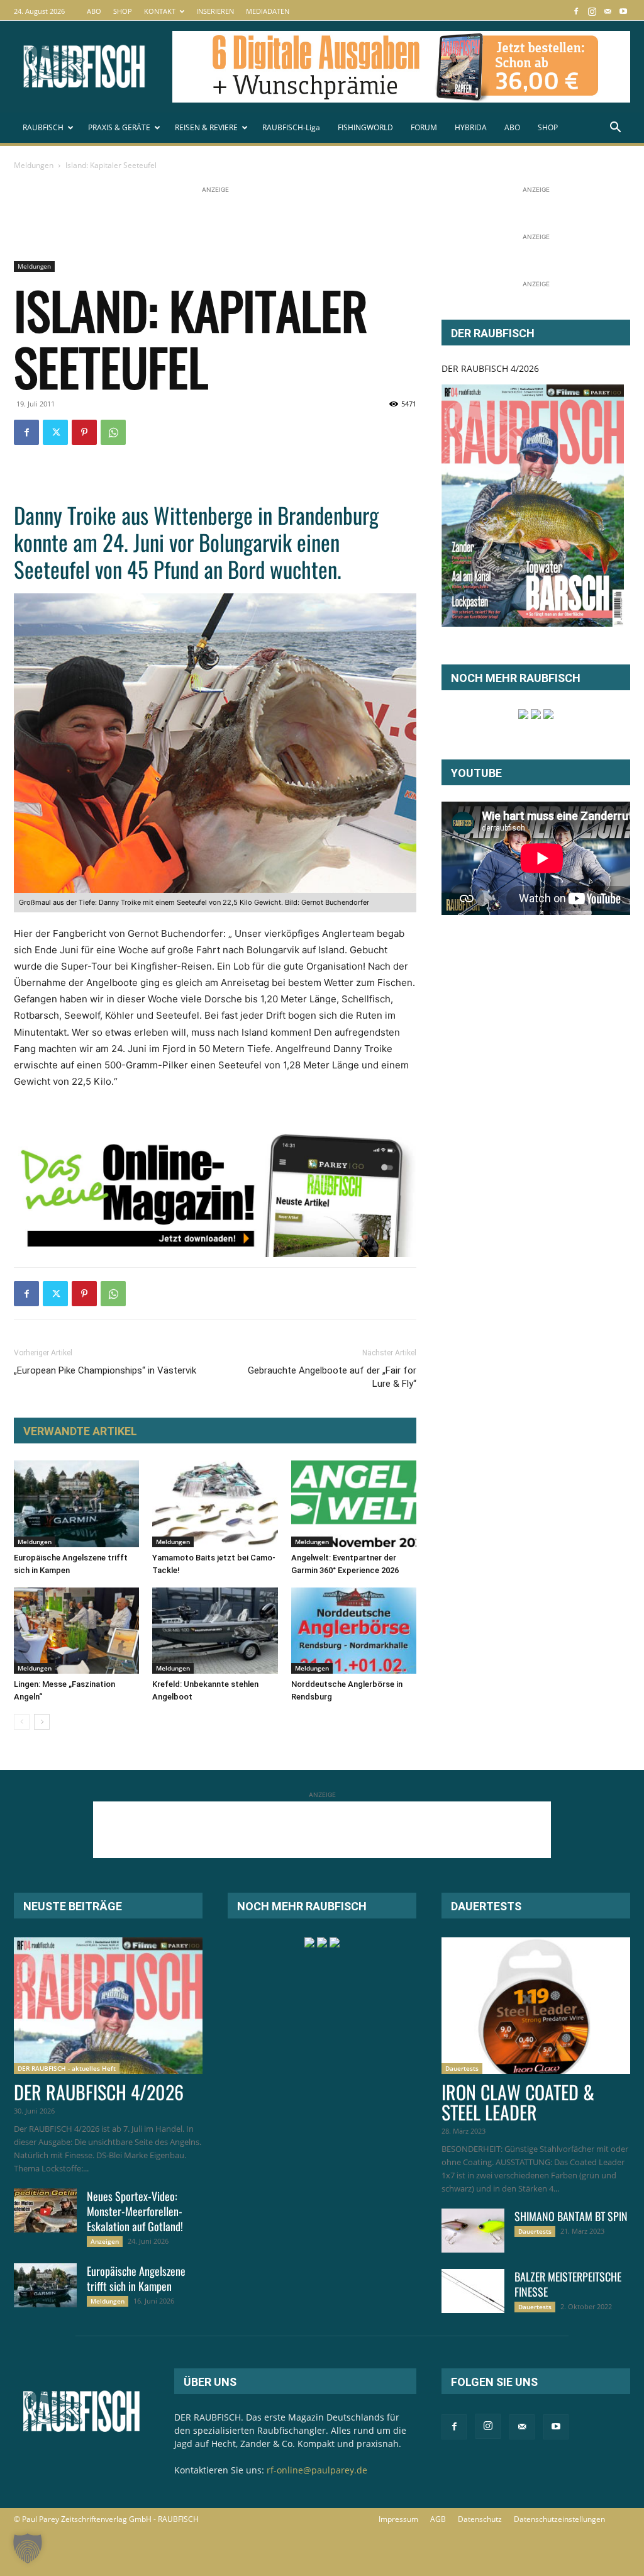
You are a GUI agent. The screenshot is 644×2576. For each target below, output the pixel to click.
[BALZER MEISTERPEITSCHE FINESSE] (473, 2291)
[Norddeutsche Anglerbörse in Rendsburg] (354, 1631)
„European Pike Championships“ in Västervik (105, 1370)
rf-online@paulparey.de (317, 2470)
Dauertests (462, 2068)
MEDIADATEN (268, 11)
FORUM (424, 127)
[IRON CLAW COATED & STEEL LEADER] (536, 2006)
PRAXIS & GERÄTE (119, 127)
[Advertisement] (243, 225)
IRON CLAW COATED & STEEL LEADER (518, 2102)
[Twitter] (55, 432)
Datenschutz (480, 2519)
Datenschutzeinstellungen (559, 2519)
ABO (94, 11)
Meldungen (34, 165)
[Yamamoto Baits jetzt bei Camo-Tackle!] (215, 1504)
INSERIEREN (215, 11)
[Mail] (608, 11)
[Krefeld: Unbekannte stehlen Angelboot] (215, 1631)
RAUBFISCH (43, 127)
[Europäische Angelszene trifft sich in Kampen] (76, 1504)
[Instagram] (592, 11)
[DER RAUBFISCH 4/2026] (533, 506)
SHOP (123, 11)
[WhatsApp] (113, 432)
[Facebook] (576, 11)
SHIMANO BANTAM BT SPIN (571, 2216)
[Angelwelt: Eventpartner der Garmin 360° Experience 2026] (354, 1504)
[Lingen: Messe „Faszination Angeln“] (76, 1631)
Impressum (398, 2519)
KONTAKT (160, 11)
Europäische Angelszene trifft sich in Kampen (136, 2278)
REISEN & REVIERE (206, 127)
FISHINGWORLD (365, 127)
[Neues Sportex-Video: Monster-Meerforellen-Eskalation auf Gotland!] (45, 2210)
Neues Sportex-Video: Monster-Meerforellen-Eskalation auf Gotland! (135, 2211)
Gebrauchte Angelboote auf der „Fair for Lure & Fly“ (332, 1377)
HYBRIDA (471, 127)
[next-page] (42, 1722)
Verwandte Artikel (80, 1431)
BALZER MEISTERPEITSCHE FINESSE (568, 2284)
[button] (615, 129)
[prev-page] (22, 1722)
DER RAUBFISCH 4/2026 (490, 368)
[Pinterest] (84, 432)
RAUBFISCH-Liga (291, 127)
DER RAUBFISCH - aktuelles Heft (67, 2068)
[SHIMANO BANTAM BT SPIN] (473, 2231)
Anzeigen (105, 2241)
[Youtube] (623, 11)
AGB (438, 2519)
